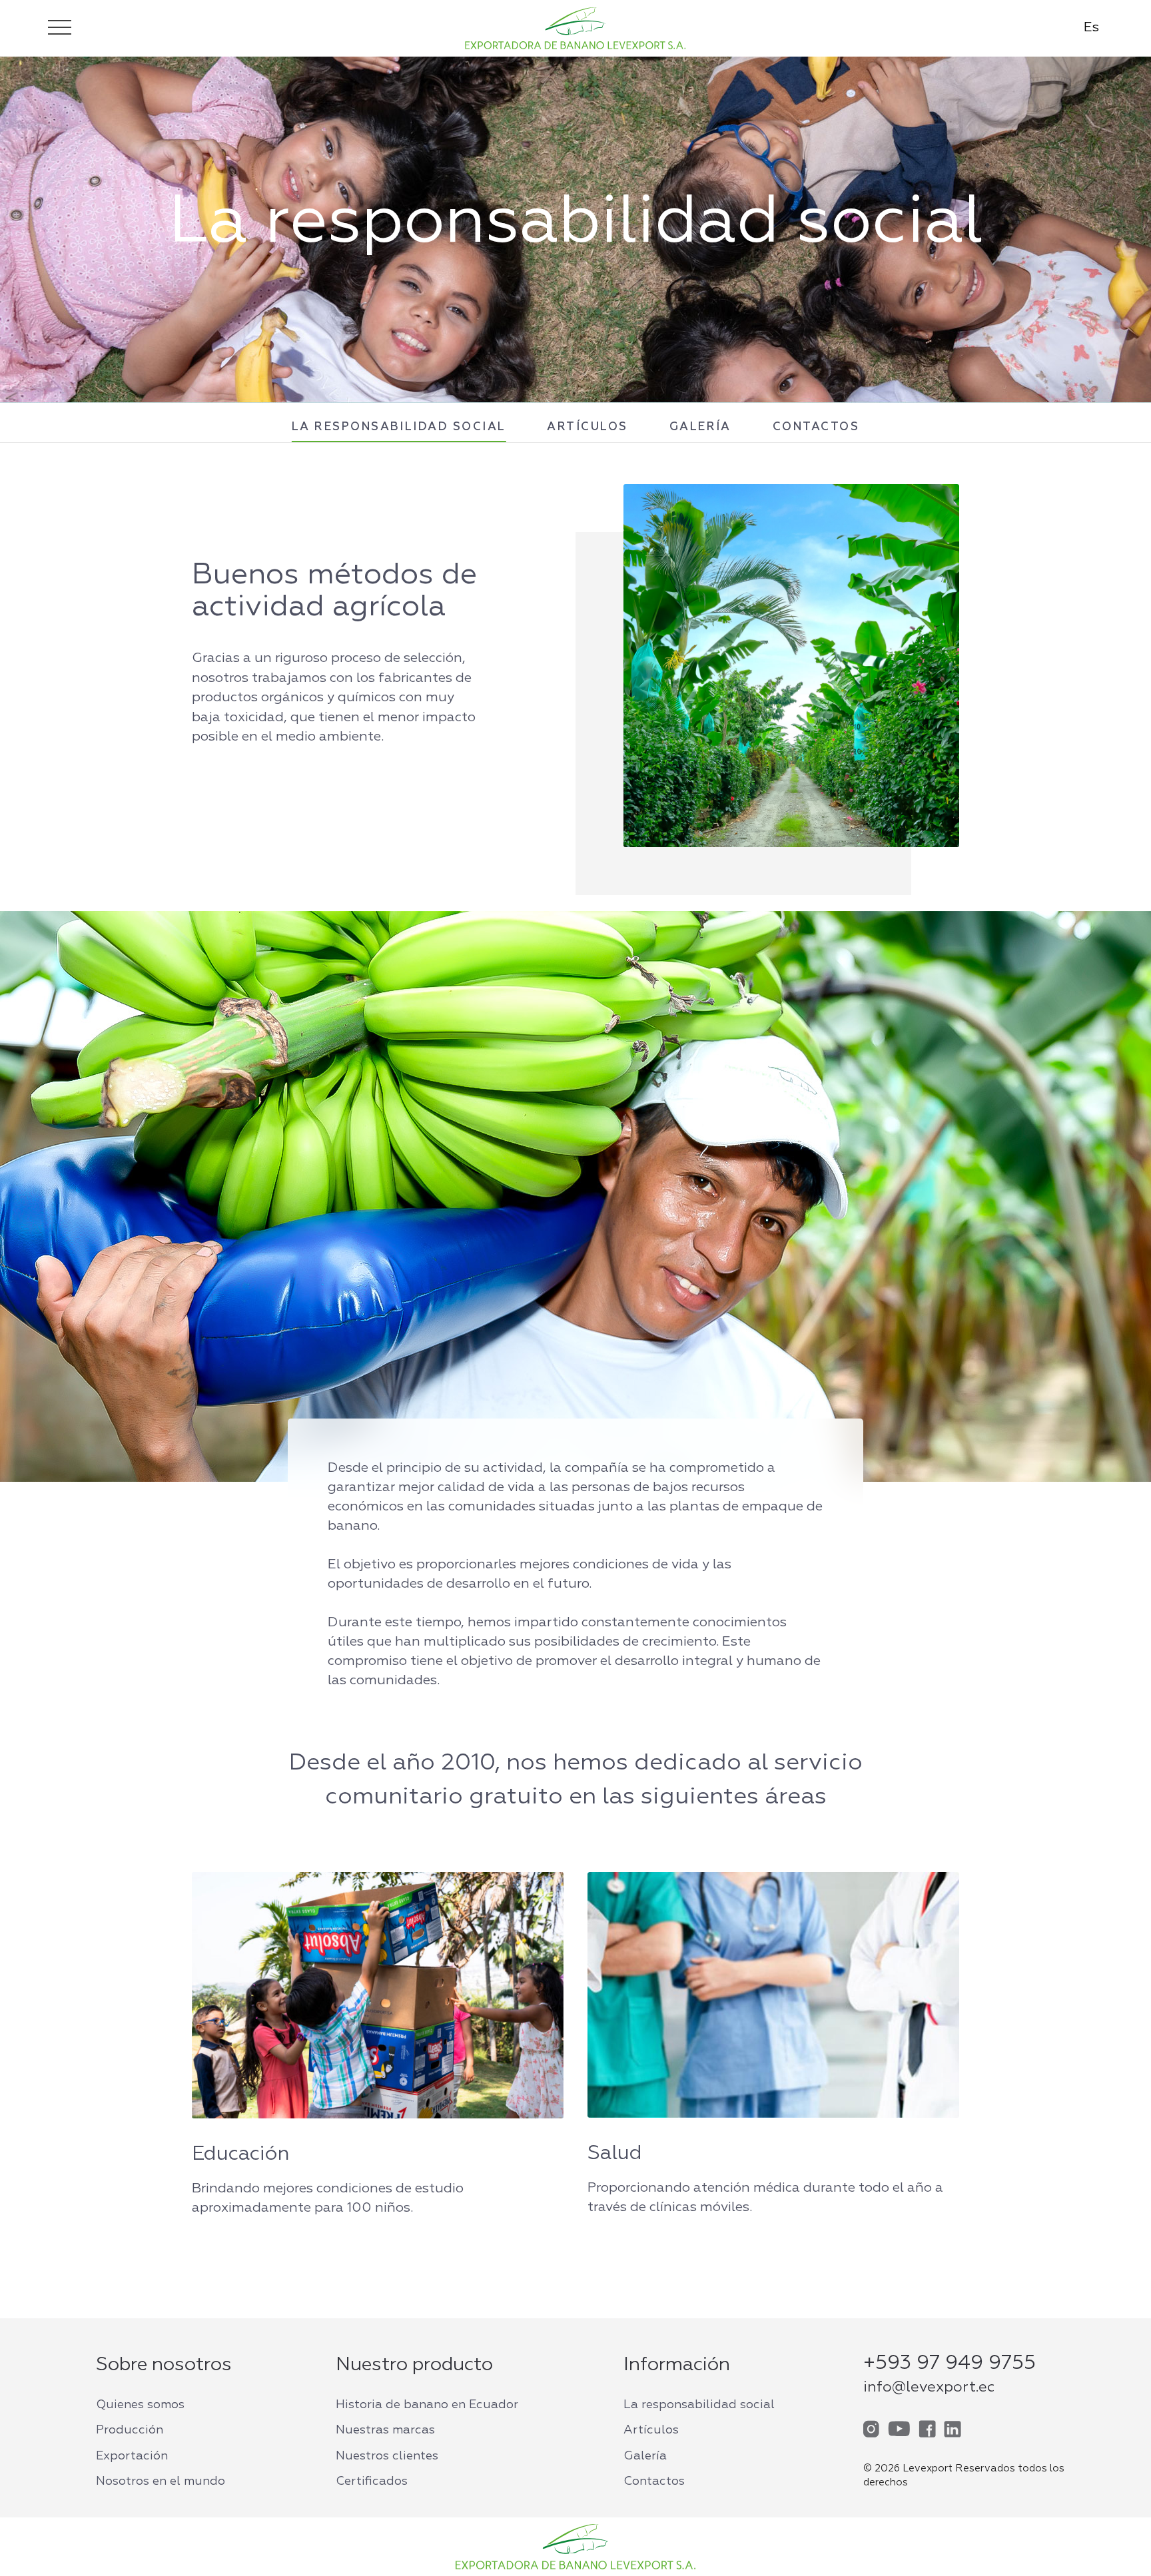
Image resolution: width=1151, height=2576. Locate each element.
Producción (130, 2430)
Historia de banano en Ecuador (427, 2405)
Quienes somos (140, 2405)
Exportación (132, 2456)
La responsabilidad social (399, 427)
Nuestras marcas (385, 2430)
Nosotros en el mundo (161, 2481)
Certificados (372, 2481)
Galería (700, 427)
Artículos (587, 427)
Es (1091, 27)
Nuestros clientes (387, 2456)
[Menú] (60, 27)
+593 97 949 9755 (950, 2364)
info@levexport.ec (929, 2388)
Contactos (816, 427)
